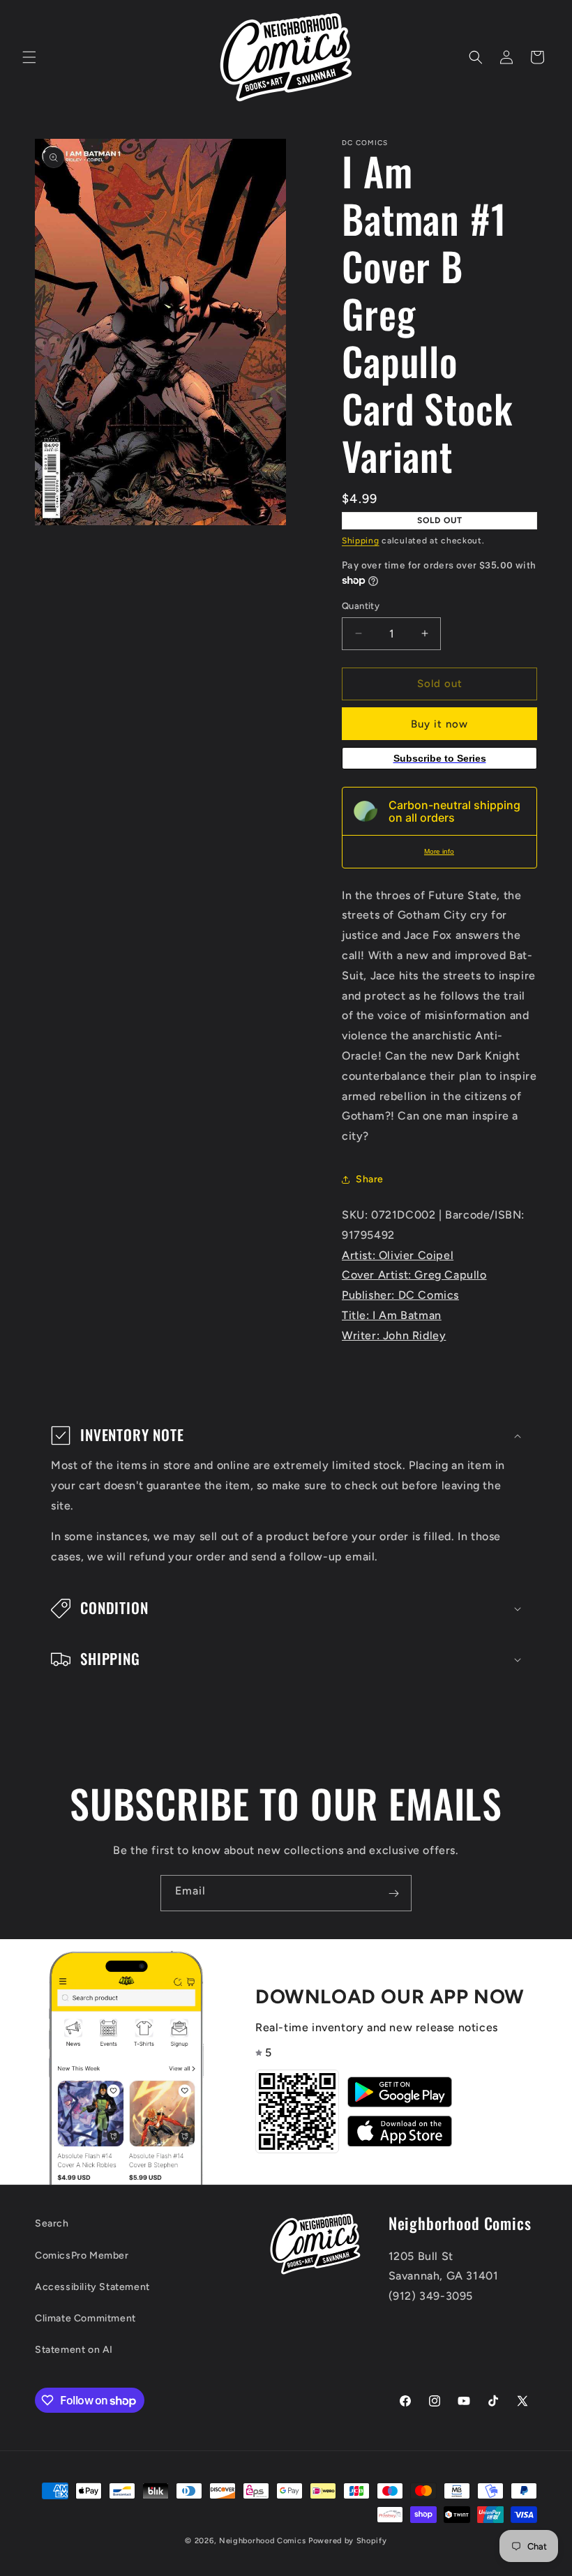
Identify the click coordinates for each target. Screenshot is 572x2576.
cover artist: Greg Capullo (414, 1275)
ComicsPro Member (82, 2255)
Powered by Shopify (348, 2541)
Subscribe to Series (440, 758)
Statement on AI (74, 2350)
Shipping (361, 541)
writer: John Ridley (394, 1335)
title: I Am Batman (392, 1315)
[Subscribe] (393, 1893)
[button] (29, 57)
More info (439, 851)
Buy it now (439, 724)
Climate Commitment (85, 2318)
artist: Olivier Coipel (398, 1255)
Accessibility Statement (92, 2287)
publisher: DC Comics (400, 1295)
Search (52, 2223)
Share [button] (370, 1179)
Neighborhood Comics (262, 2541)
